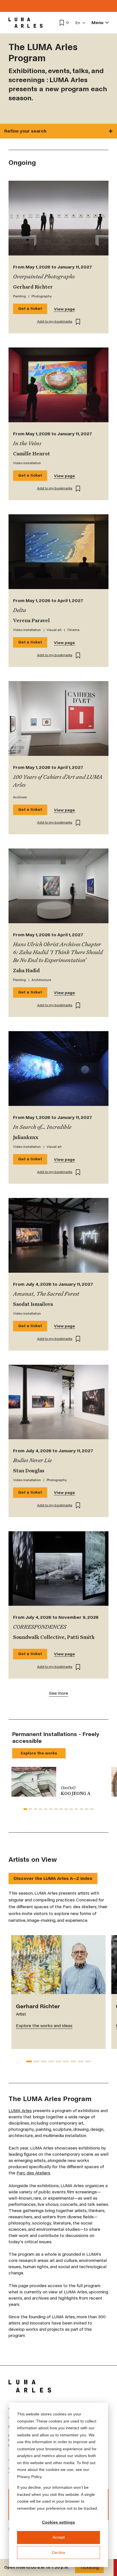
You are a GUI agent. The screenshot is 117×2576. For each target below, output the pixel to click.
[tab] (25, 1809)
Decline (59, 2552)
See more (58, 1693)
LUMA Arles (20, 2111)
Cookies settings (58, 2522)
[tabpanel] (58, 1782)
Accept (59, 2537)
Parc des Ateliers (33, 2173)
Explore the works (39, 1753)
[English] (81, 23)
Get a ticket (30, 309)
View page (64, 309)
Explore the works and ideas (44, 2026)
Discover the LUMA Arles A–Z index (53, 1878)
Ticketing (89, 2567)
